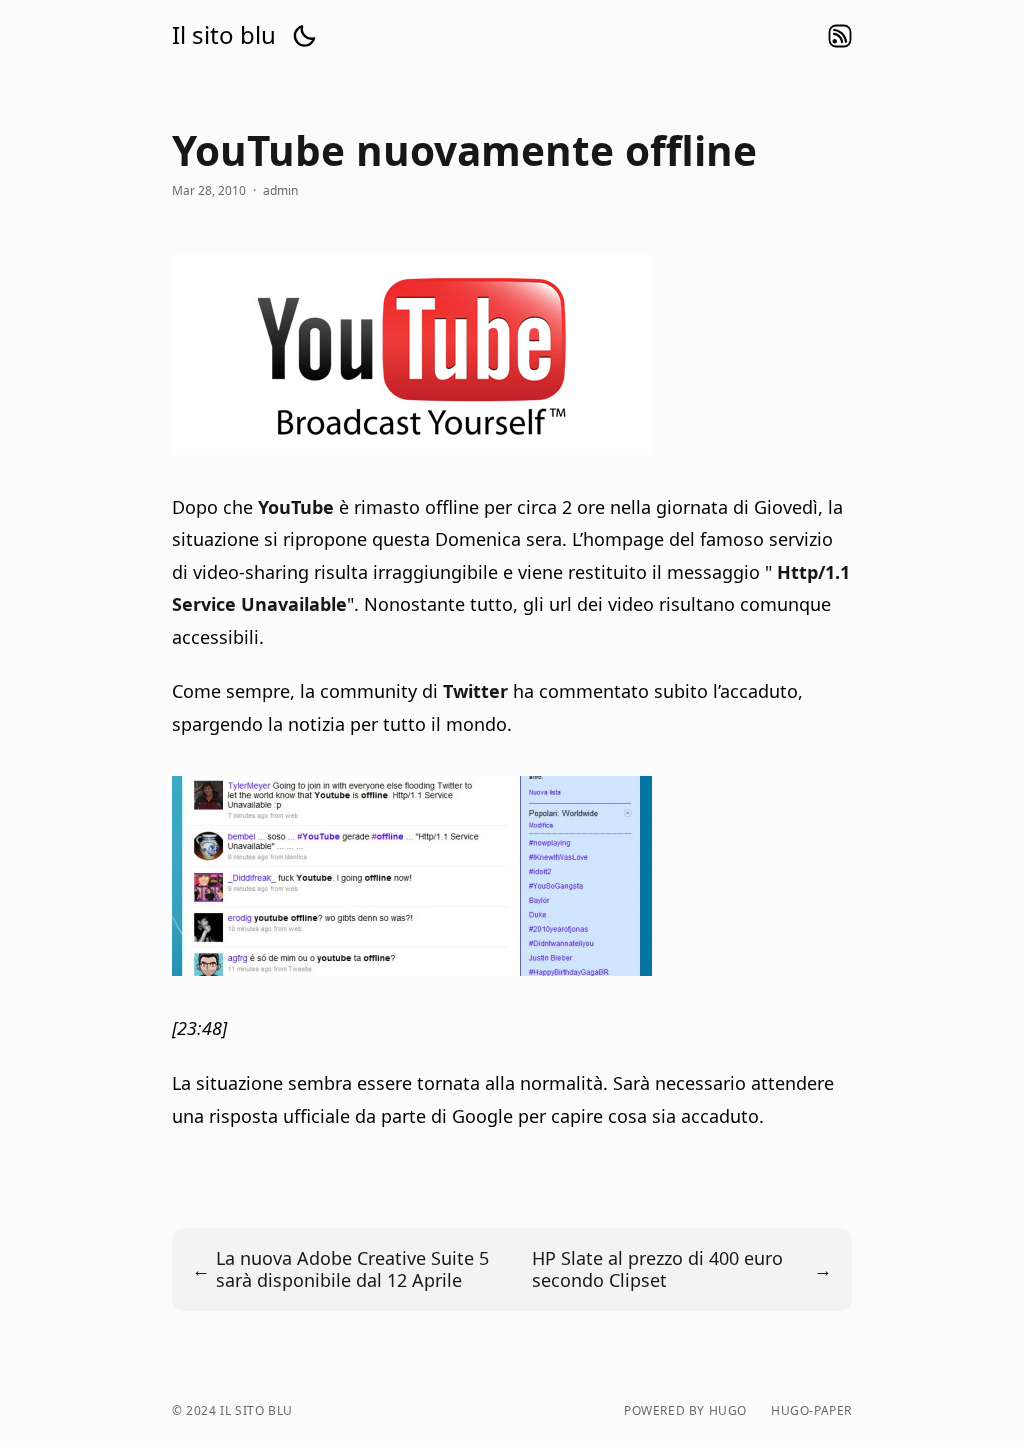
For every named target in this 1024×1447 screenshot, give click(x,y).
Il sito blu (224, 35)
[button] (304, 36)
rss (840, 36)
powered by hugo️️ (685, 1411)
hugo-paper (811, 1411)
